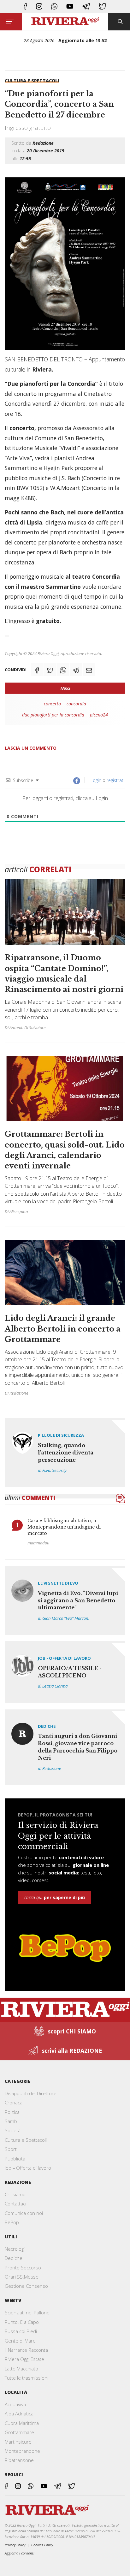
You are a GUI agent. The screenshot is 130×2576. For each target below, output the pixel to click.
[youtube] (70, 6)
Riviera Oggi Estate (24, 2359)
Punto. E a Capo (22, 2322)
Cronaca (14, 2102)
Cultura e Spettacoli (32, 81)
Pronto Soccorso (23, 2268)
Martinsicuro (18, 2442)
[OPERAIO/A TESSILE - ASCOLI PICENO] (65, 1672)
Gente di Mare (20, 2341)
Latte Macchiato (21, 2369)
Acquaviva (15, 2404)
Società (13, 2130)
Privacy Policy (15, 2545)
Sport (11, 2149)
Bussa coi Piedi (21, 2331)
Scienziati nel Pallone (27, 2312)
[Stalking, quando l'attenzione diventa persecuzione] (65, 1453)
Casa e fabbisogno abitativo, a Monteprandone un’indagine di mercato (64, 1527)
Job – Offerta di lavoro (28, 2168)
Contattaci (15, 2204)
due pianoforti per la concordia (53, 715)
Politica (12, 2112)
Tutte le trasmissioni (27, 2378)
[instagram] (39, 6)
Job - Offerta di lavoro (64, 1658)
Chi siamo (15, 2194)
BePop (12, 2222)
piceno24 (99, 715)
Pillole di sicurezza (61, 1435)
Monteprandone (22, 2451)
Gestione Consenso (26, 2286)
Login (95, 780)
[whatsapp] (54, 6)
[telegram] (86, 6)
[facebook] (25, 6)
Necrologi (15, 2249)
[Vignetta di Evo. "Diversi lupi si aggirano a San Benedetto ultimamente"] (65, 1600)
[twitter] (103, 6)
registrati (115, 780)
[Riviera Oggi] (65, 22)
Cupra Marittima (22, 2423)
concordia (76, 704)
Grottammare (19, 2432)
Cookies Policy (42, 2545)
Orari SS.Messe (22, 2277)
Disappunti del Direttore (31, 2093)
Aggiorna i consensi (20, 2553)
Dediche (47, 1726)
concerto (52, 704)
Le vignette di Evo (58, 1583)
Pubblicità (15, 2159)
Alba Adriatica (19, 2414)
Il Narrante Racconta (26, 2350)
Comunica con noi (24, 2213)
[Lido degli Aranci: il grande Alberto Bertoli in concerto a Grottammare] (65, 1317)
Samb (11, 2121)
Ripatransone (19, 2460)
